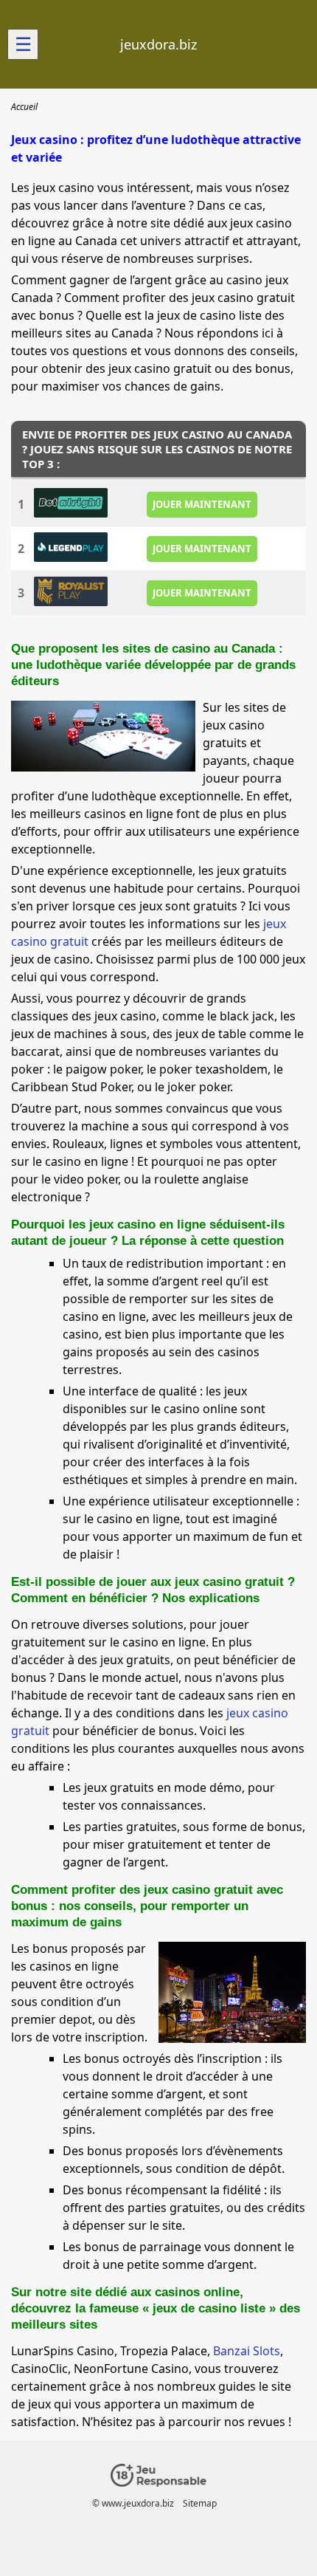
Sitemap (200, 2503)
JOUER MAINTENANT (202, 504)
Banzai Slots (247, 2351)
